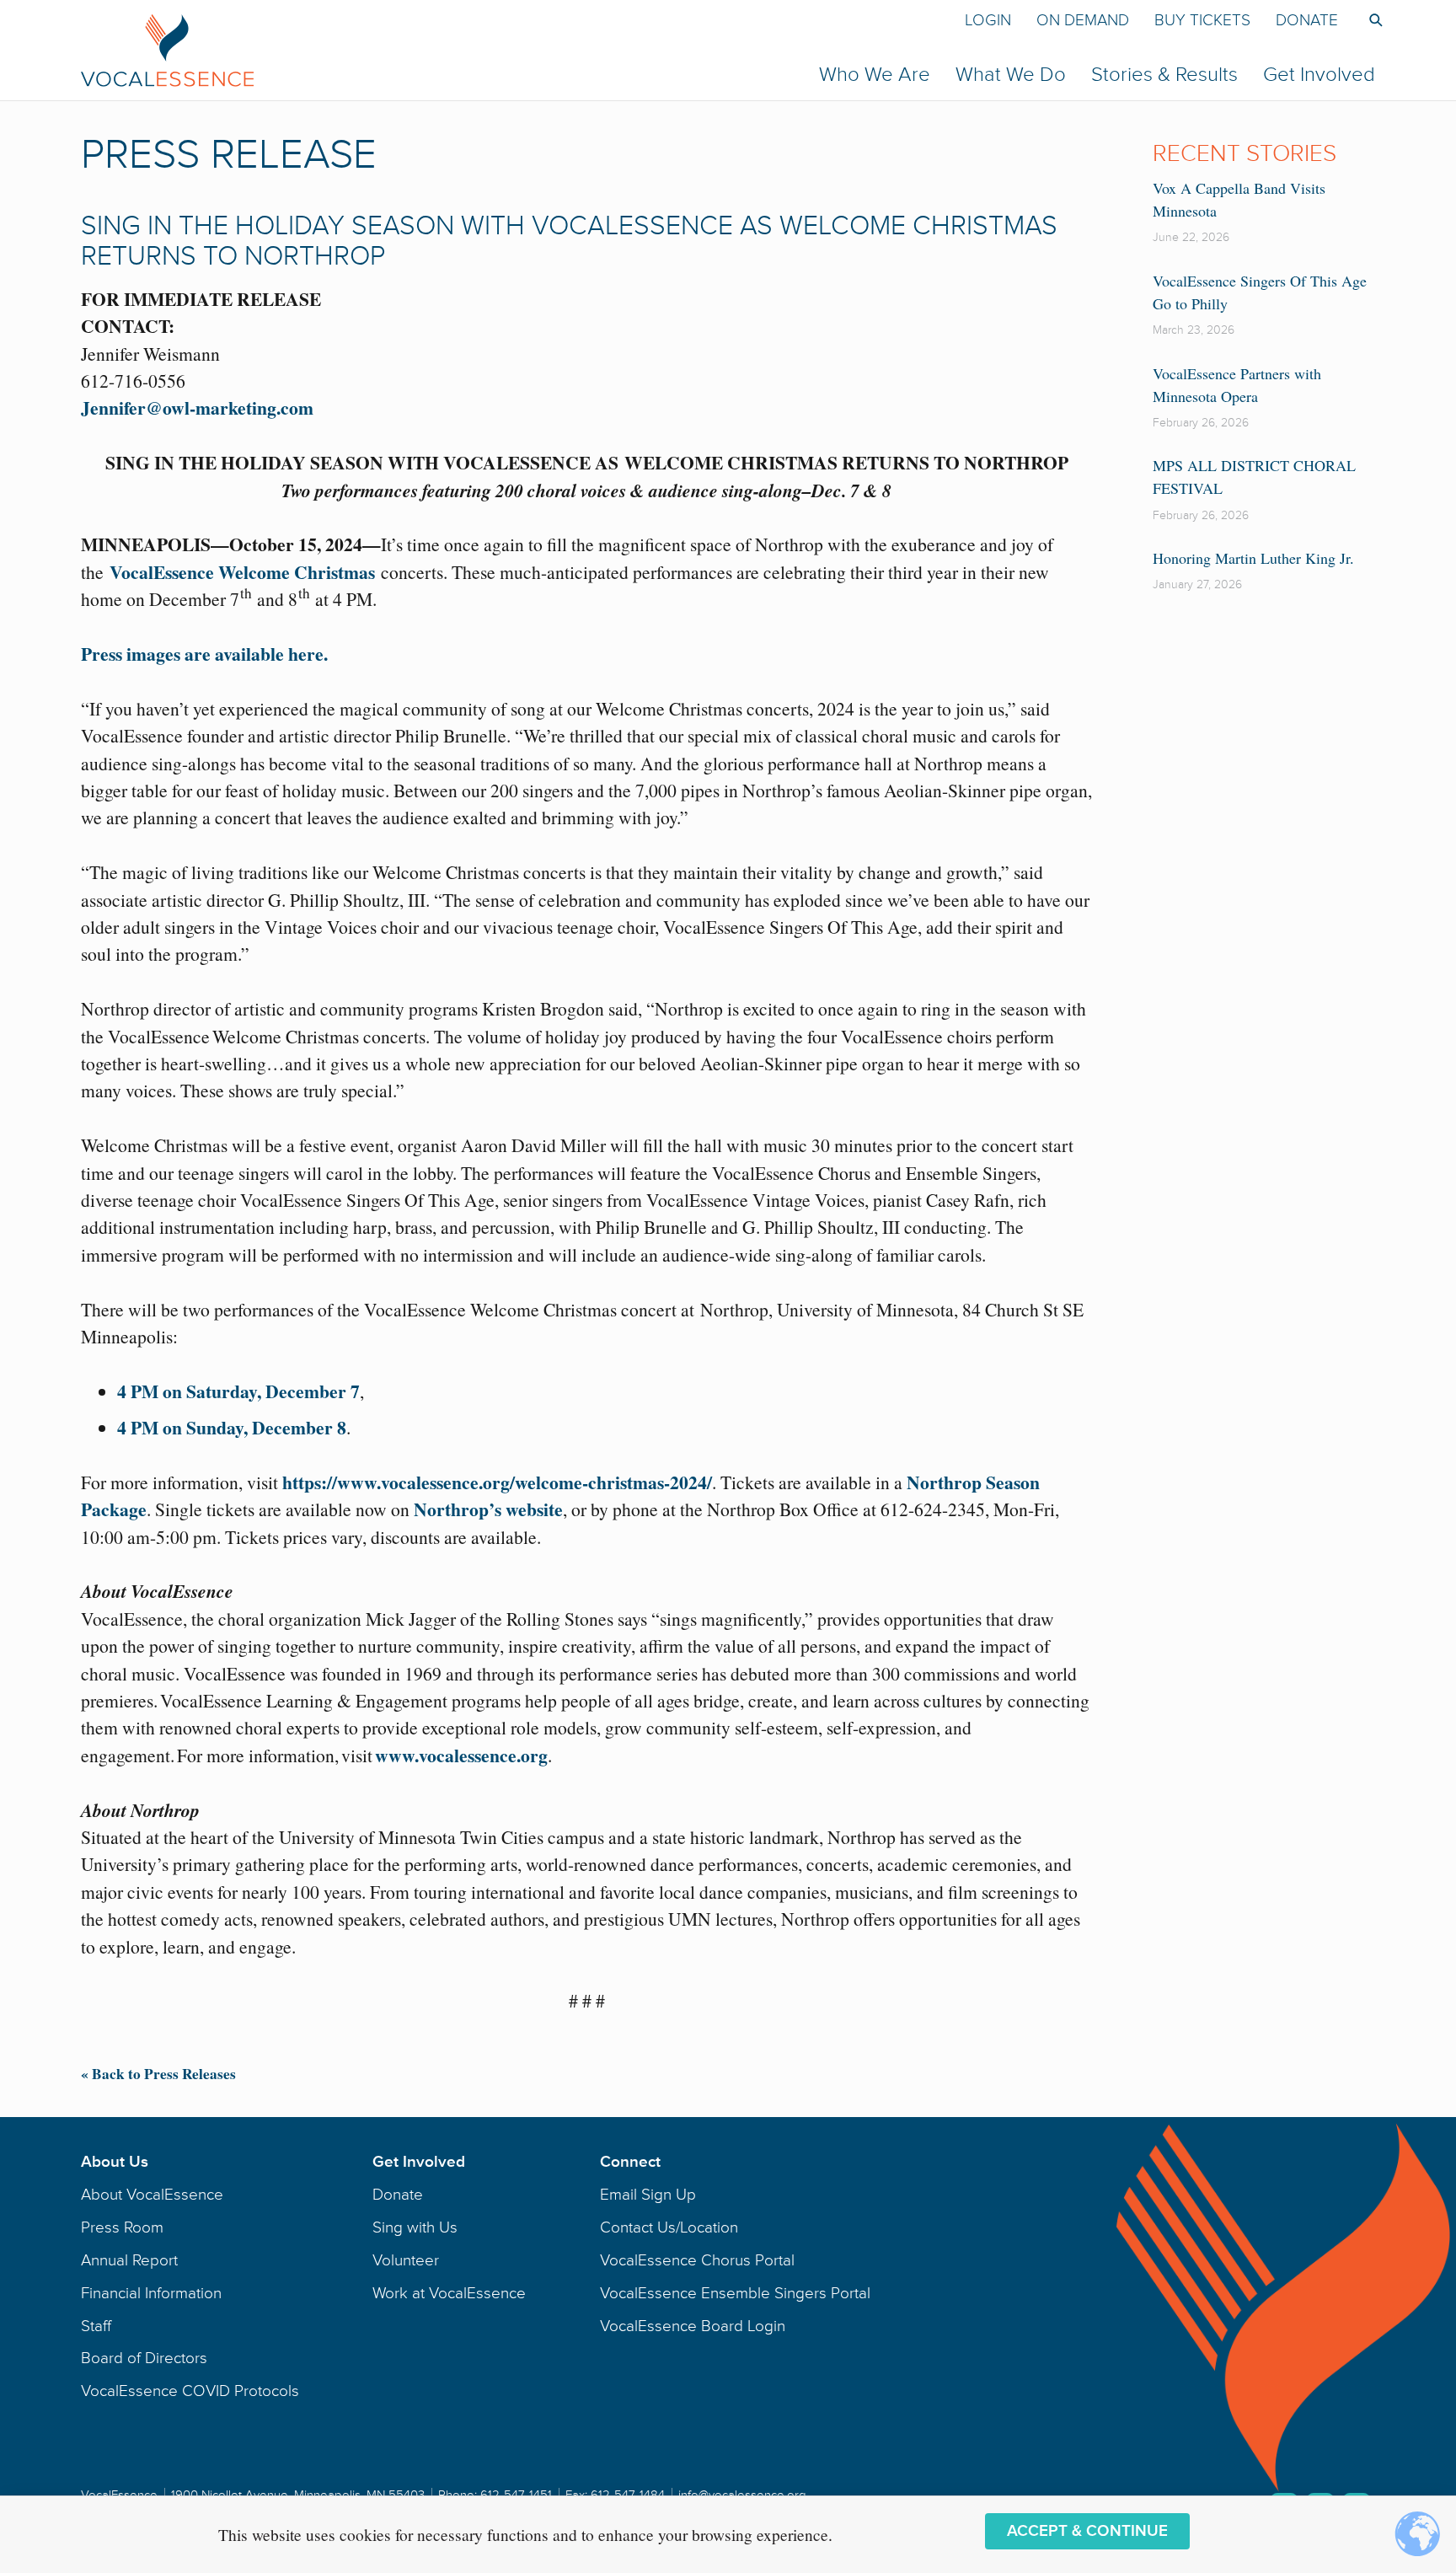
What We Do (1011, 75)
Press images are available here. (204, 654)
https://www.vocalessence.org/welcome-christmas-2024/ (497, 1482)
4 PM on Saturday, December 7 (238, 1391)
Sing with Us (415, 2227)
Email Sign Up (648, 2195)
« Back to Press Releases (158, 2074)
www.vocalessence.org (461, 1755)
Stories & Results (1164, 75)
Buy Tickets (1202, 20)
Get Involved (1319, 75)
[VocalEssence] (445, 50)
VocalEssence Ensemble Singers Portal (735, 2293)
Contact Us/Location (669, 2227)
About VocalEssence (152, 2195)
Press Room (122, 2227)
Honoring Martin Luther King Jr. (1253, 558)
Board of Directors (144, 2358)
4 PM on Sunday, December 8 (232, 1427)
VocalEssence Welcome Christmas (242, 572)
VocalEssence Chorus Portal (697, 2260)
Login (988, 20)
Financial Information (151, 2293)
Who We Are (875, 75)
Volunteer (406, 2260)
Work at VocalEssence (449, 2293)
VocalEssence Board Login (693, 2326)
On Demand (1083, 20)
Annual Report (129, 2260)
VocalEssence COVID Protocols (190, 2391)
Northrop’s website (488, 1509)
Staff (96, 2326)
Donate (1307, 20)
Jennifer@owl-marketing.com (197, 407)
